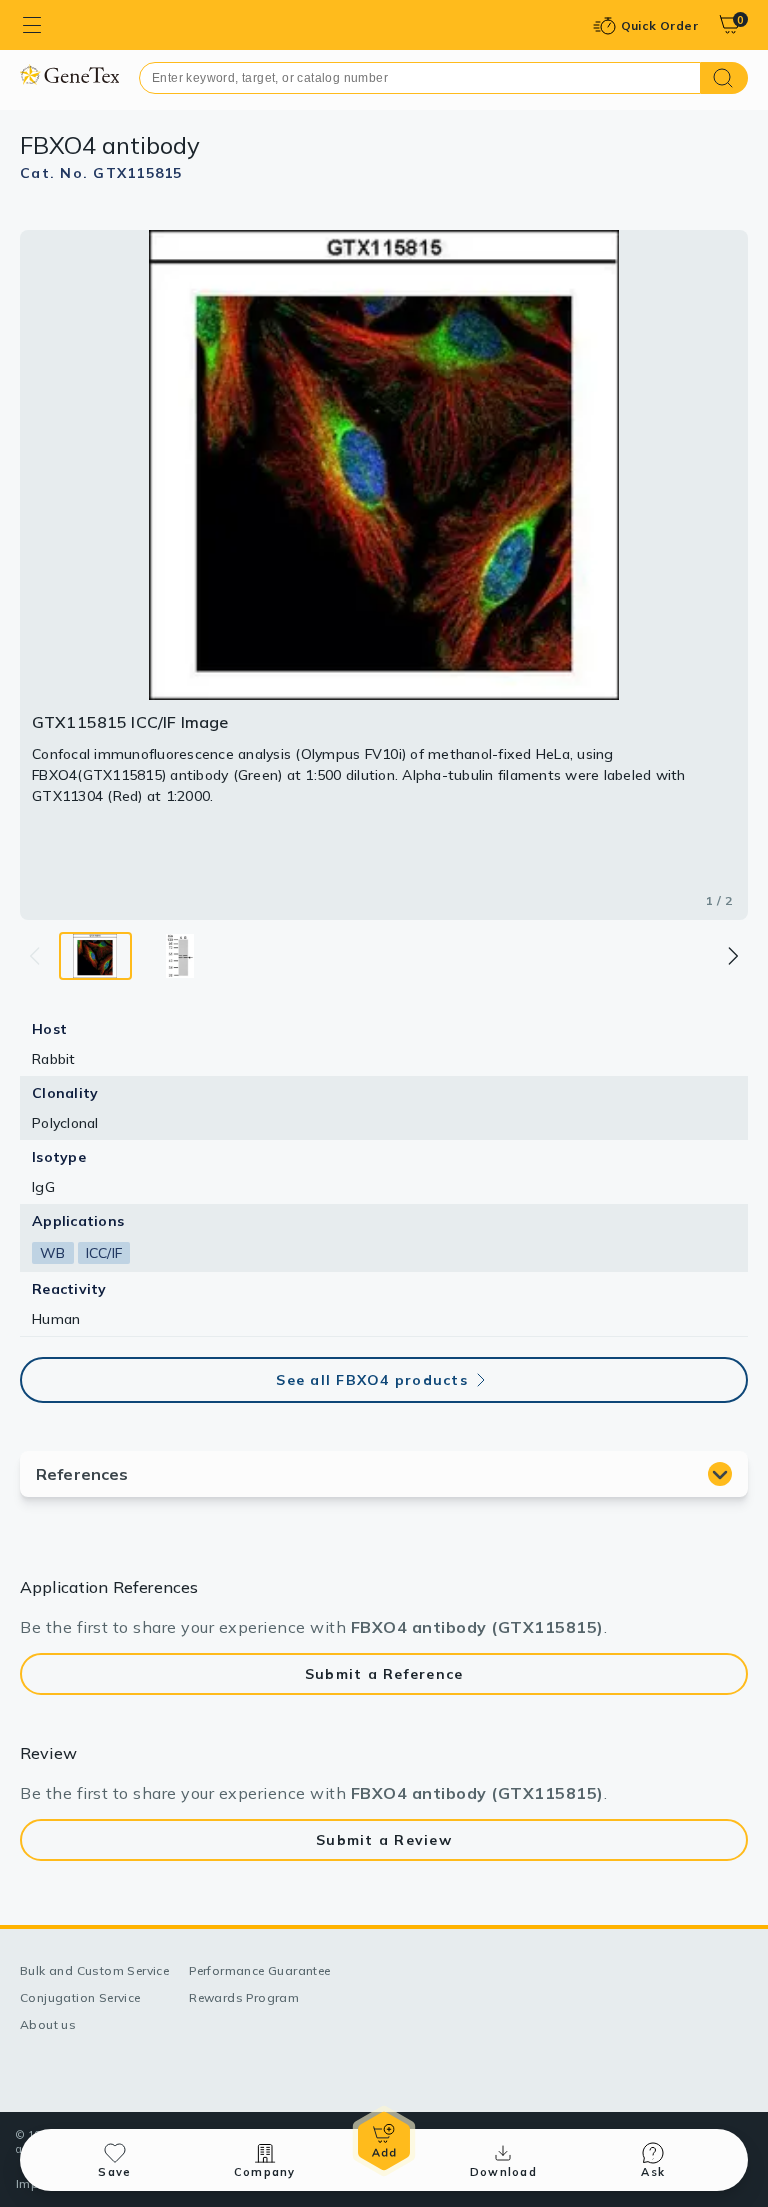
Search (724, 78)
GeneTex (69, 74)
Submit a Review (384, 1840)
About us (48, 2024)
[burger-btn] (32, 25)
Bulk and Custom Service (94, 1970)
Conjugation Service (80, 1997)
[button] (732, 956)
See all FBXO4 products (372, 1380)
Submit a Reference (384, 1674)
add (384, 2141)
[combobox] (420, 78)
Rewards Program (244, 1997)
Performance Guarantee (259, 1970)
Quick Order (659, 25)
